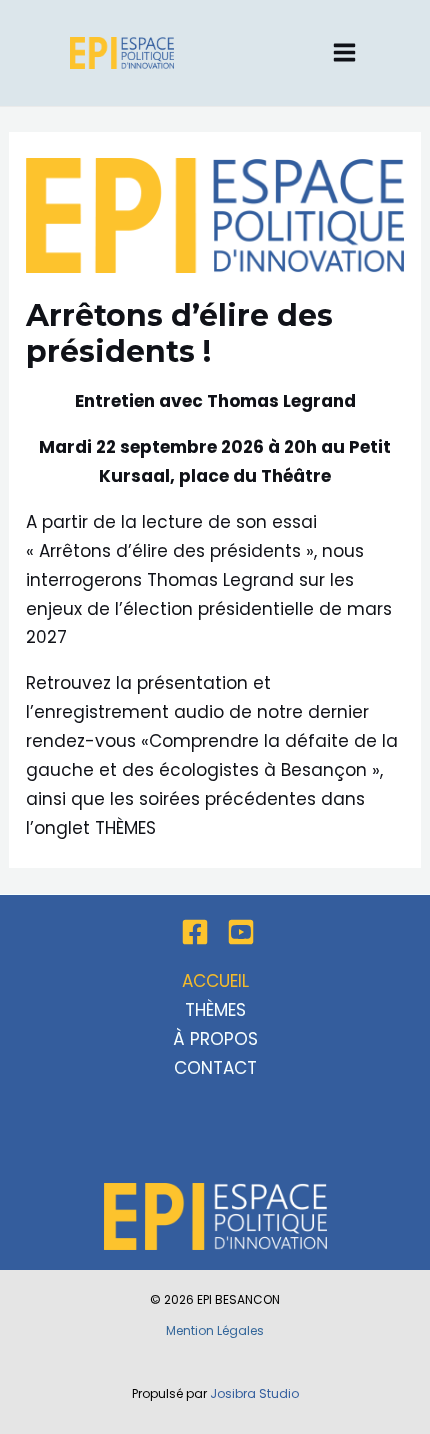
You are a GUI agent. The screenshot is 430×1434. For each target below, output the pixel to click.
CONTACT (215, 1068)
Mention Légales (215, 1330)
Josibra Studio (254, 1393)
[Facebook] (195, 932)
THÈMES (125, 828)
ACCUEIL (215, 981)
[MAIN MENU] (345, 53)
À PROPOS (215, 1039)
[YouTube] (241, 932)
